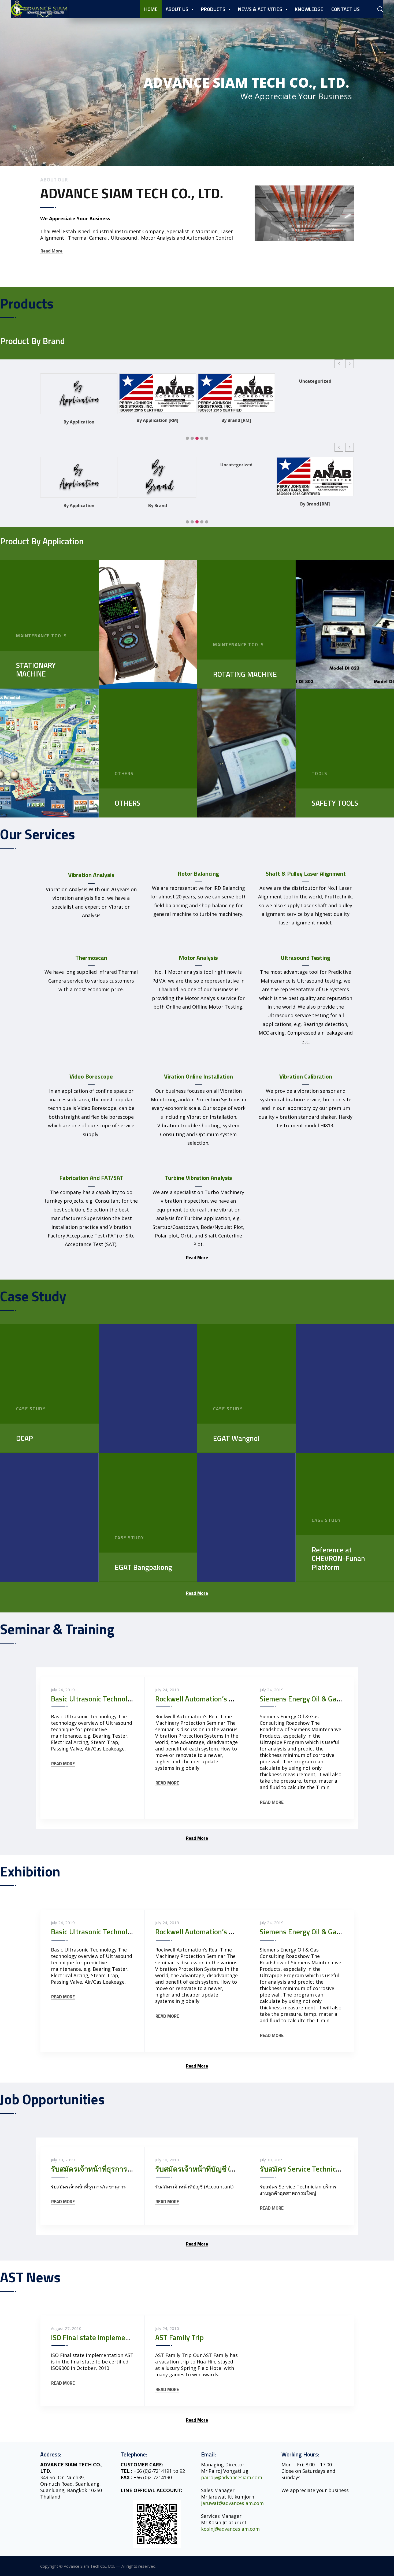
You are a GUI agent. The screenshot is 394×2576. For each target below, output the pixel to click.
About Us (177, 9)
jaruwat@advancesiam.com (232, 2503)
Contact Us (345, 9)
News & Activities (260, 9)
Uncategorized (236, 381)
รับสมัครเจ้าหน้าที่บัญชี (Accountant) (211, 2169)
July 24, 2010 (167, 2328)
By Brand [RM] (158, 420)
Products (213, 9)
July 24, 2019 (63, 1690)
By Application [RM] (79, 420)
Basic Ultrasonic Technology (95, 1699)
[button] (339, 364)
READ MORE (63, 1764)
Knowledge (309, 9)
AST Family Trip (179, 2337)
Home (151, 9)
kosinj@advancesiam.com (230, 2529)
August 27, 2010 (66, 2328)
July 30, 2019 (63, 2160)
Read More (51, 251)
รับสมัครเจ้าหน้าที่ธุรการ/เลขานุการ (107, 2169)
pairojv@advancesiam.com (232, 2477)
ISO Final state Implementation (99, 2337)
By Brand (315, 422)
